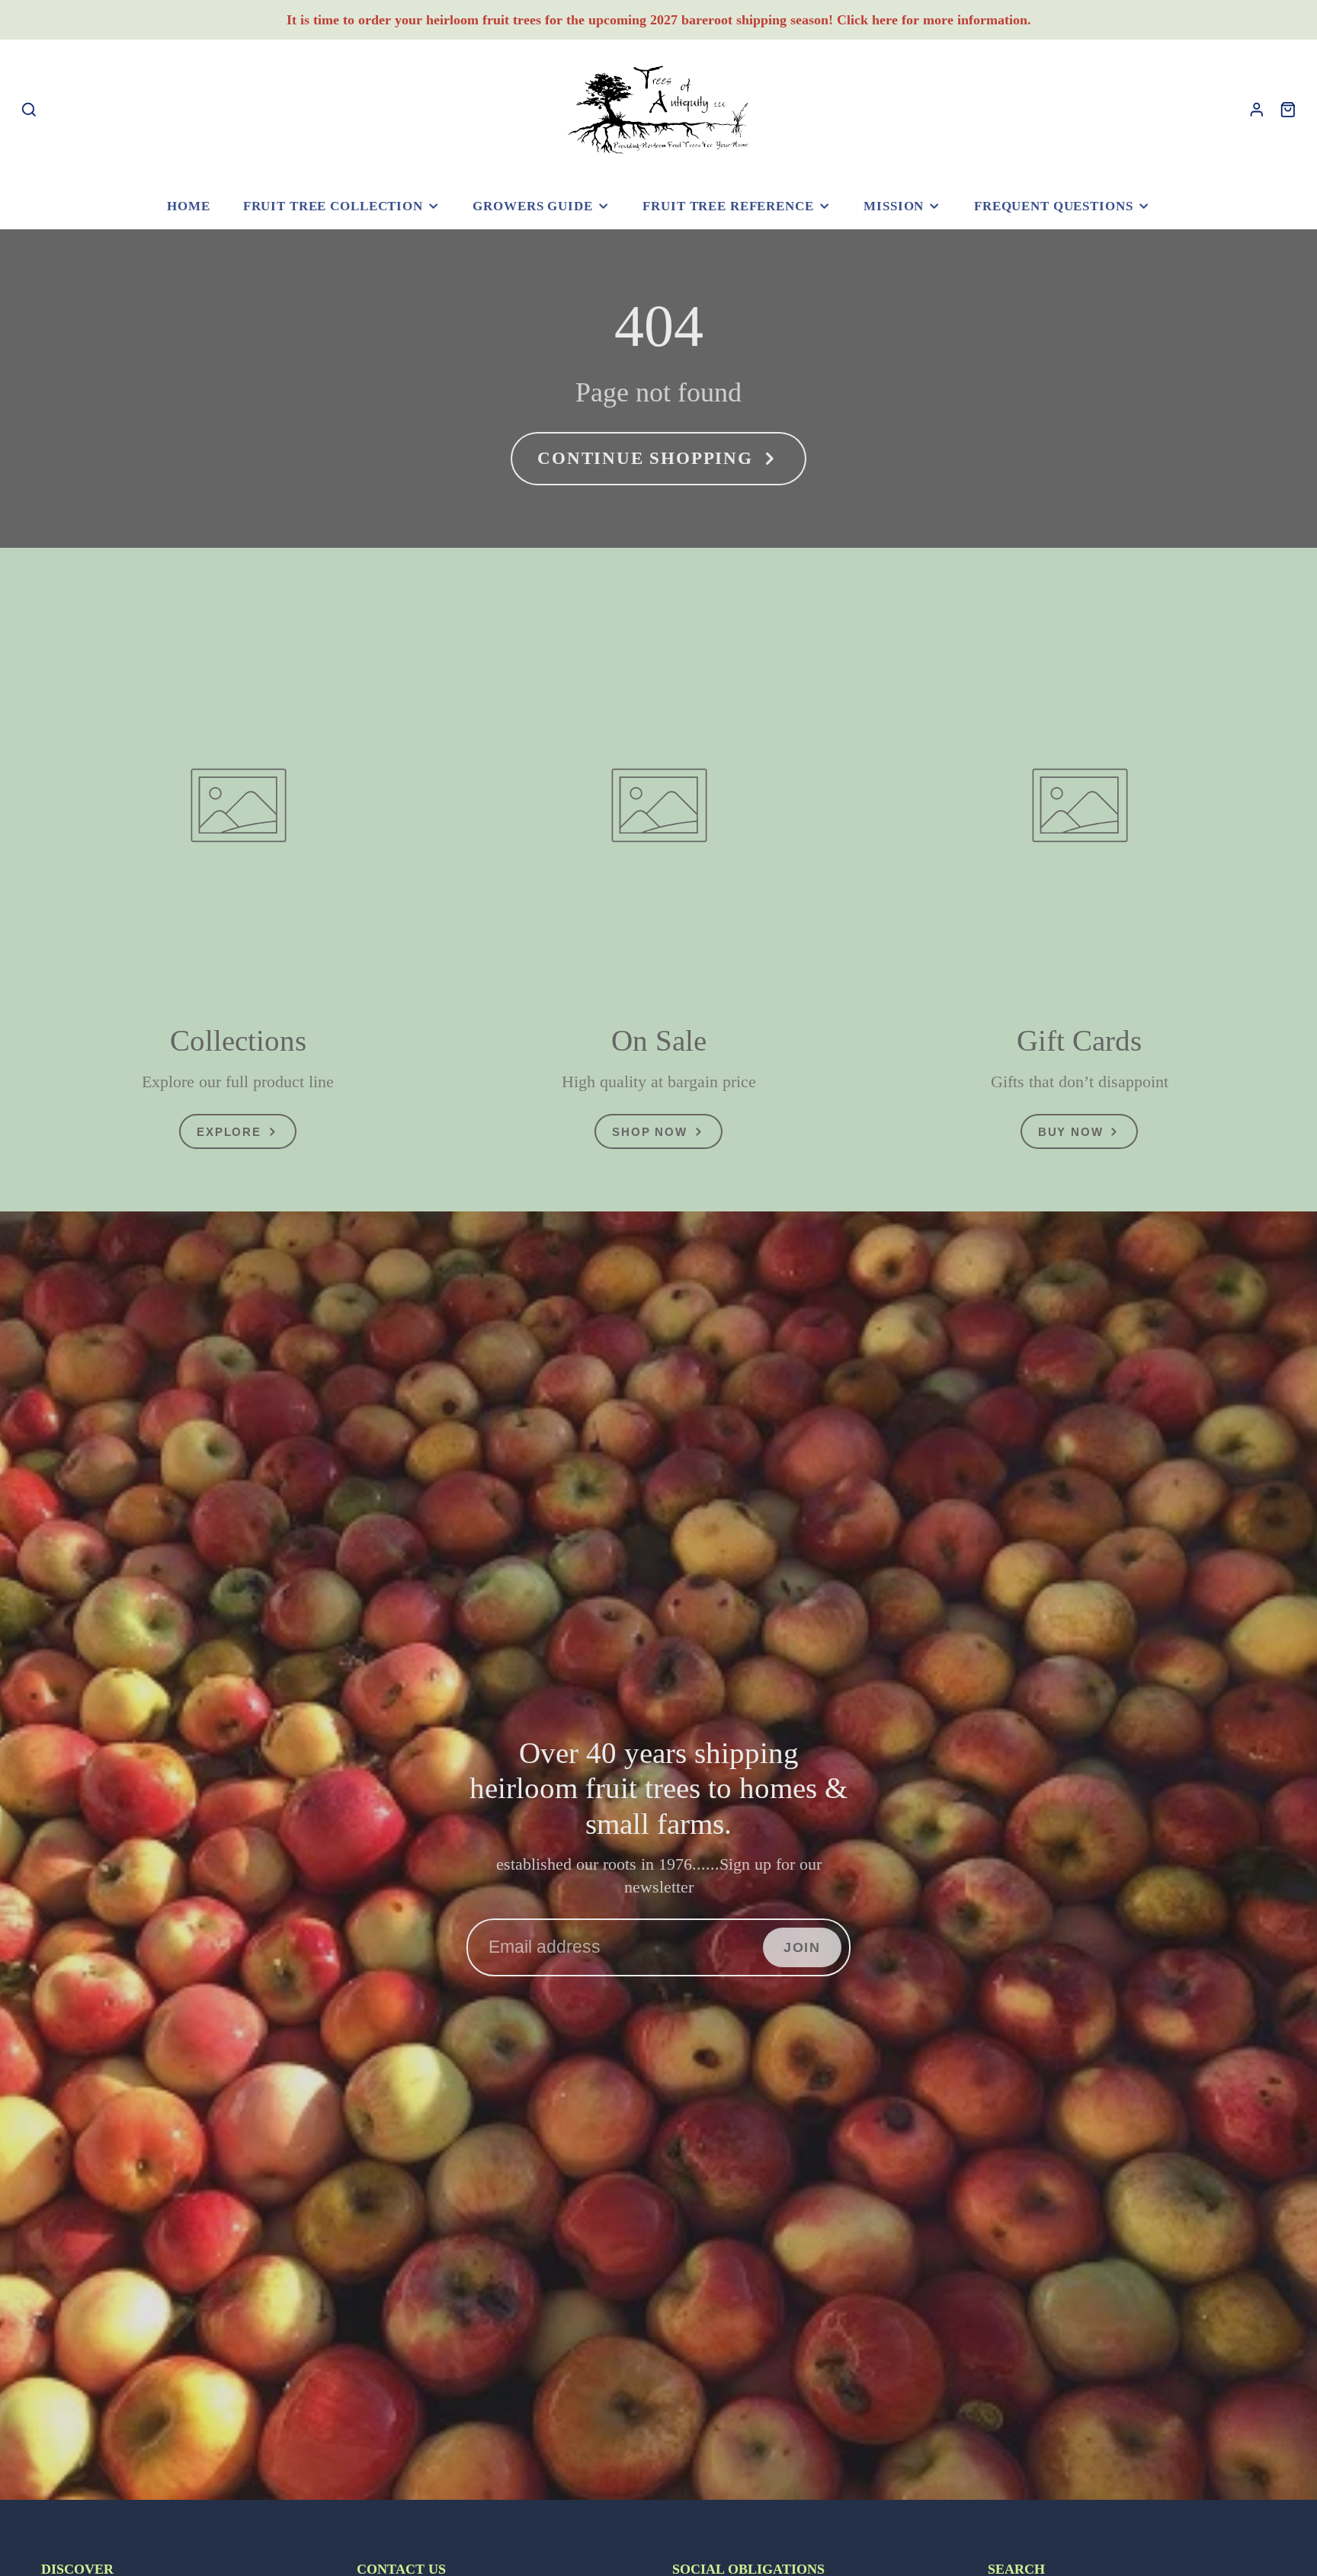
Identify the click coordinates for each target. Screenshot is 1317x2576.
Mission (894, 206)
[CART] (1288, 110)
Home (188, 206)
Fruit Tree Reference (728, 206)
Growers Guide (532, 206)
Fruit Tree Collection (333, 206)
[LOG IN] (1257, 110)
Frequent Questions (1054, 206)
